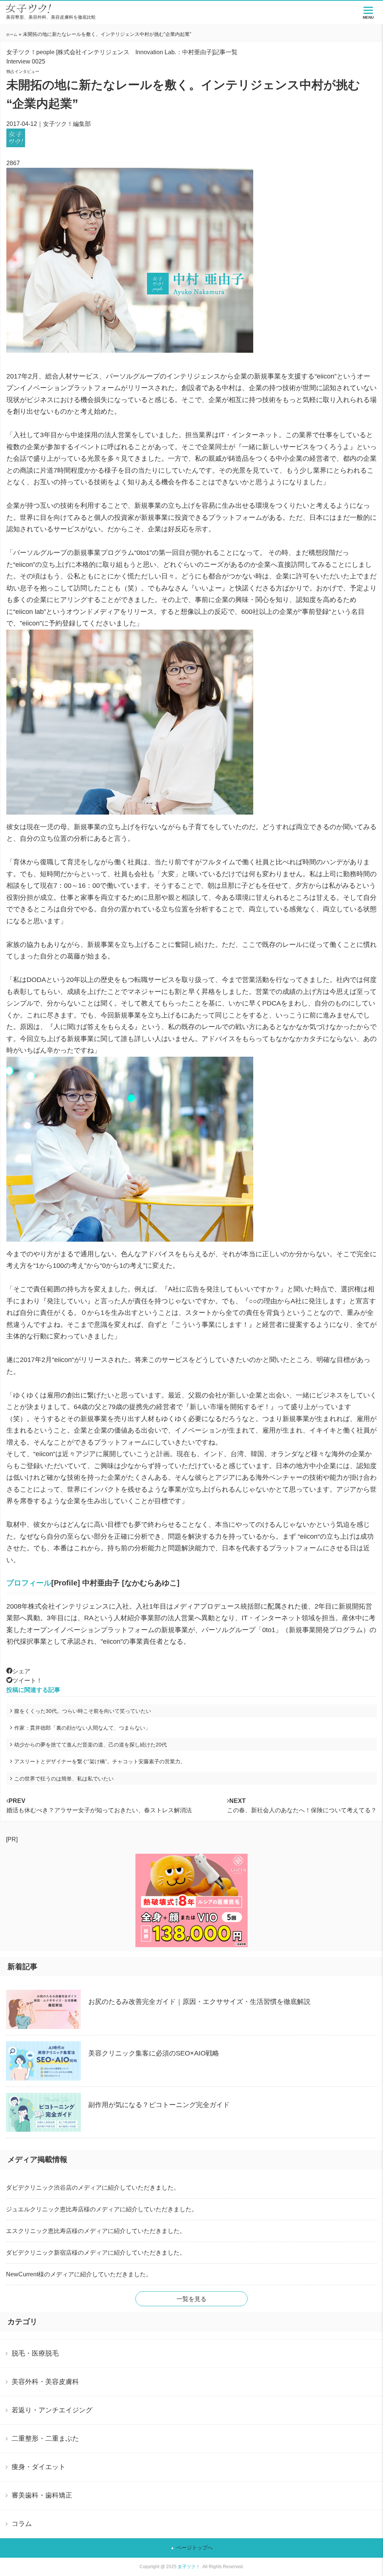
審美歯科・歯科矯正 (42, 2495)
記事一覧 (226, 52)
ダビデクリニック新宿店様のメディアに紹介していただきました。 (96, 2253)
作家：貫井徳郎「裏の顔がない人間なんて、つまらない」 (82, 1728)
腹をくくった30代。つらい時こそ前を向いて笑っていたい (83, 1711)
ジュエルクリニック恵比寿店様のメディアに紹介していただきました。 (102, 2209)
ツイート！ (27, 1681)
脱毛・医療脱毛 (35, 2353)
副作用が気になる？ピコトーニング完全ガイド (159, 2105)
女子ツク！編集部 (67, 124)
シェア (21, 1671)
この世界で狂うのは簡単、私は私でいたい (64, 1779)
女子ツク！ (189, 2567)
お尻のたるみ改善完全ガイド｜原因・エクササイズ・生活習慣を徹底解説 (199, 2002)
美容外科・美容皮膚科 (45, 2382)
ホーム (12, 35)
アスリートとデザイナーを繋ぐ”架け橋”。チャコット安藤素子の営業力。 (100, 1761)
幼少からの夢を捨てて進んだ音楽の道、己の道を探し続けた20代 (91, 1745)
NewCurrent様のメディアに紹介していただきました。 (79, 2274)
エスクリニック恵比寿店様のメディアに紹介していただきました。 (96, 2231)
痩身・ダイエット (39, 2467)
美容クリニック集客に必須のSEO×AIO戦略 (154, 2053)
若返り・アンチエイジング (52, 2410)
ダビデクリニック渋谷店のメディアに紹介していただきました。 (93, 2188)
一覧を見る (191, 2299)
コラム (22, 2524)
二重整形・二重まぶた (45, 2438)
